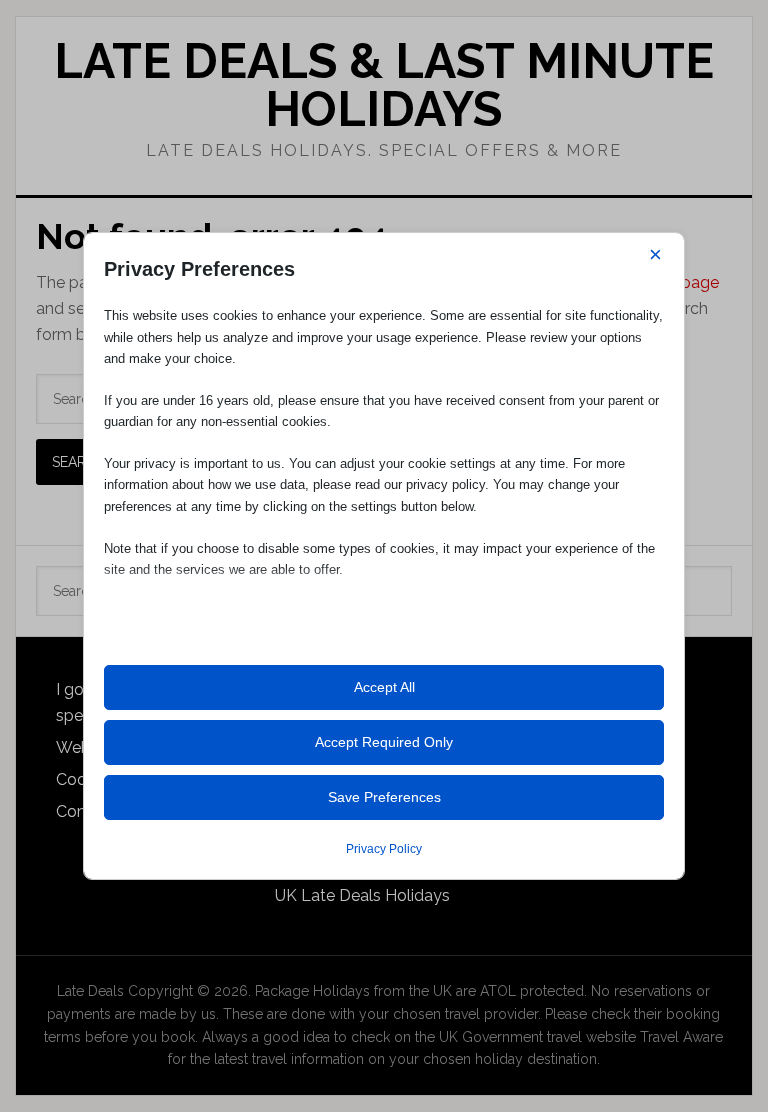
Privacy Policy (384, 849)
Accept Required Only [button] (384, 742)
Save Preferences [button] (384, 797)
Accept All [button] (384, 687)
